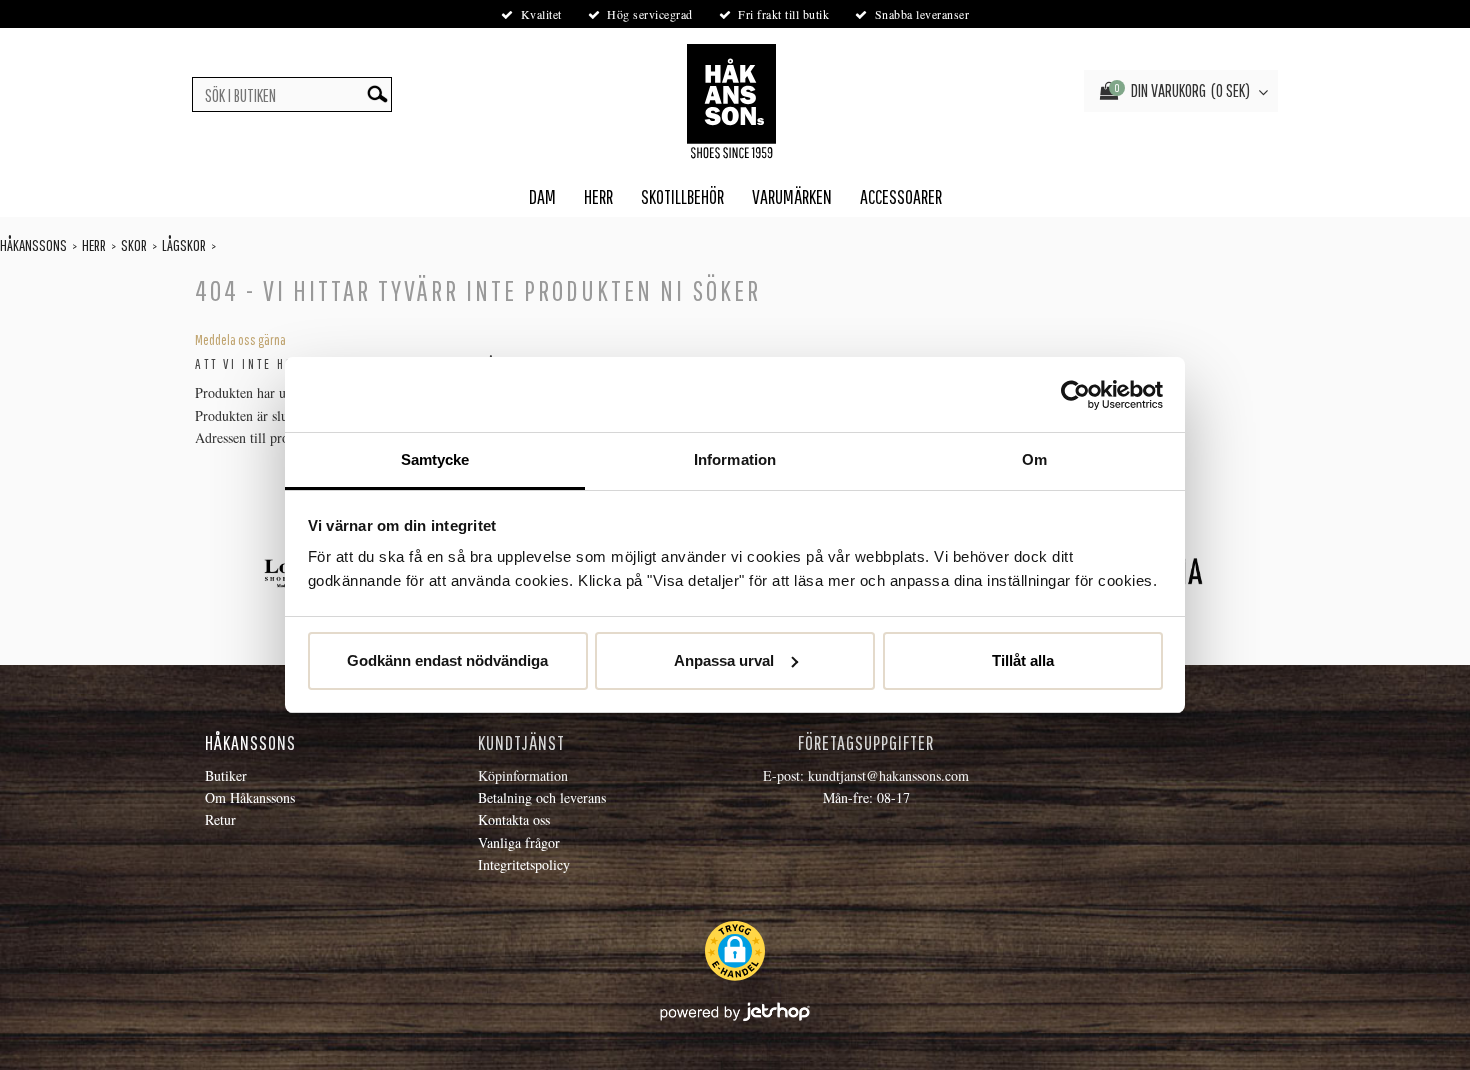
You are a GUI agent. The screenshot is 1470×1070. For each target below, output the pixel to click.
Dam (542, 196)
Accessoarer (901, 196)
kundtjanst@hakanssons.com (888, 775)
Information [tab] (735, 459)
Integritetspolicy (524, 864)
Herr (598, 196)
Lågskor (184, 245)
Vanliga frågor (519, 842)
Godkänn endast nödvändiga (447, 660)
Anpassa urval (724, 660)
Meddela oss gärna (240, 340)
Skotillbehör (682, 196)
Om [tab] (1034, 459)
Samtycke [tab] (435, 459)
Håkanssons (33, 245)
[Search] (377, 94)
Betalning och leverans (542, 797)
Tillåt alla (1023, 660)
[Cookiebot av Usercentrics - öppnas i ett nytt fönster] (1075, 395)
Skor (134, 245)
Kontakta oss (514, 819)
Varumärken (792, 196)
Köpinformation (523, 775)
